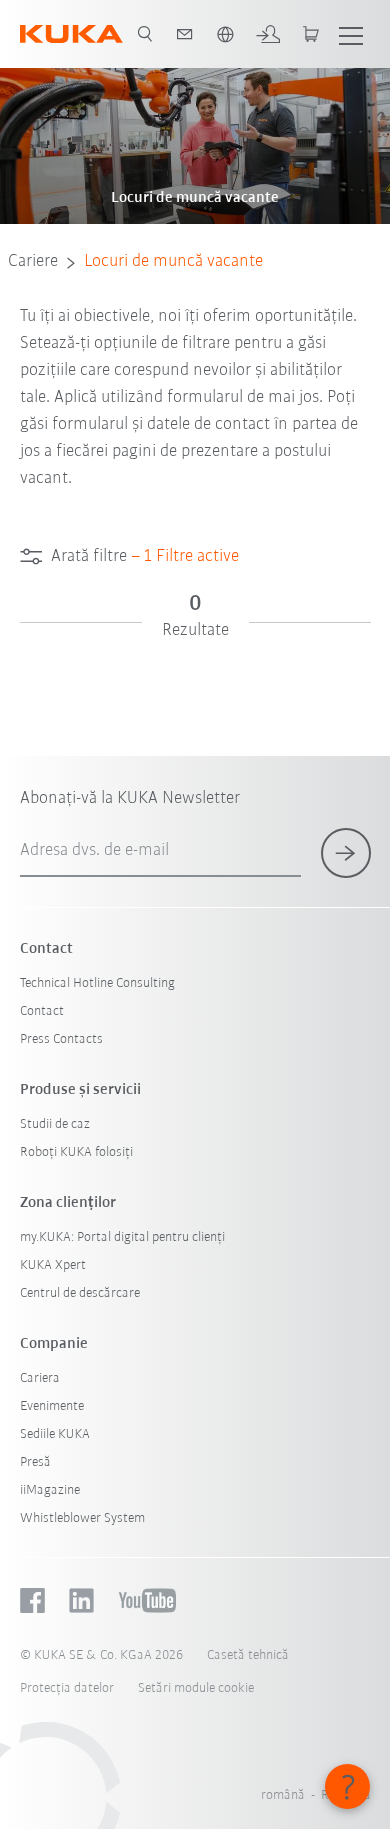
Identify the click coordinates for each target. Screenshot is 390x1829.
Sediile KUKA (55, 1434)
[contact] (185, 34)
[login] (268, 34)
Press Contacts (61, 1039)
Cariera (40, 1378)
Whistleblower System (82, 1518)
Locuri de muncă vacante (173, 262)
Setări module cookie (196, 1688)
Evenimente (52, 1406)
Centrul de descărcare (80, 1293)
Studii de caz (55, 1124)
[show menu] (351, 34)
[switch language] (225, 34)
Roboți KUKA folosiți (76, 1152)
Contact (42, 1011)
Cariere (33, 262)
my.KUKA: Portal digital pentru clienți (122, 1237)
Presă (35, 1462)
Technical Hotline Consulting (97, 983)
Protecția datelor (67, 1688)
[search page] (145, 34)
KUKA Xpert (53, 1265)
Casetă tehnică (248, 1655)
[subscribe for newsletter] (346, 853)
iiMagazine (50, 1490)
